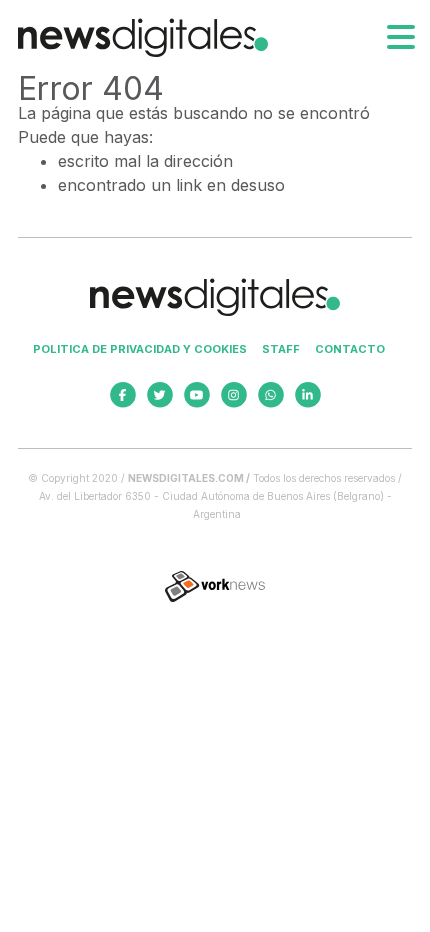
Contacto (350, 349)
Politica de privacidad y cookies (140, 349)
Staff (281, 349)
